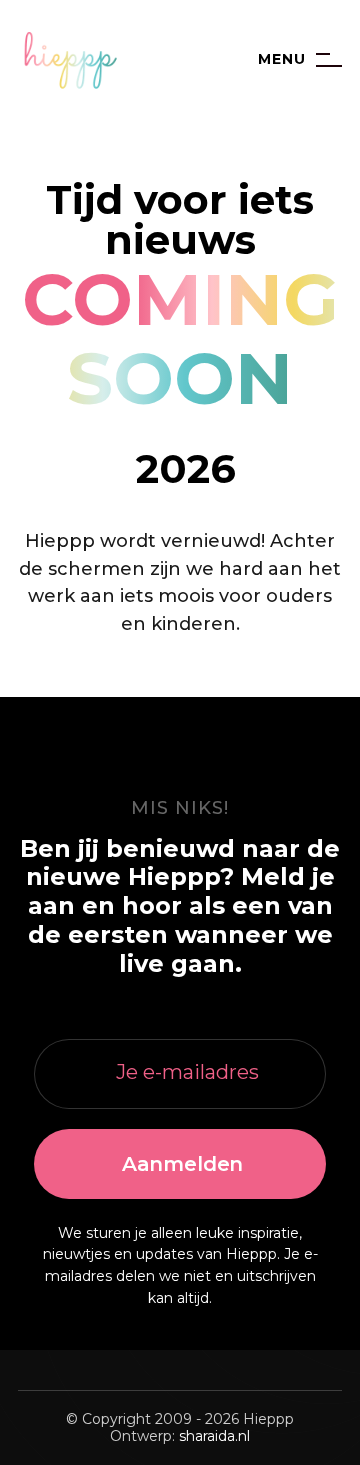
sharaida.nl (214, 1436)
